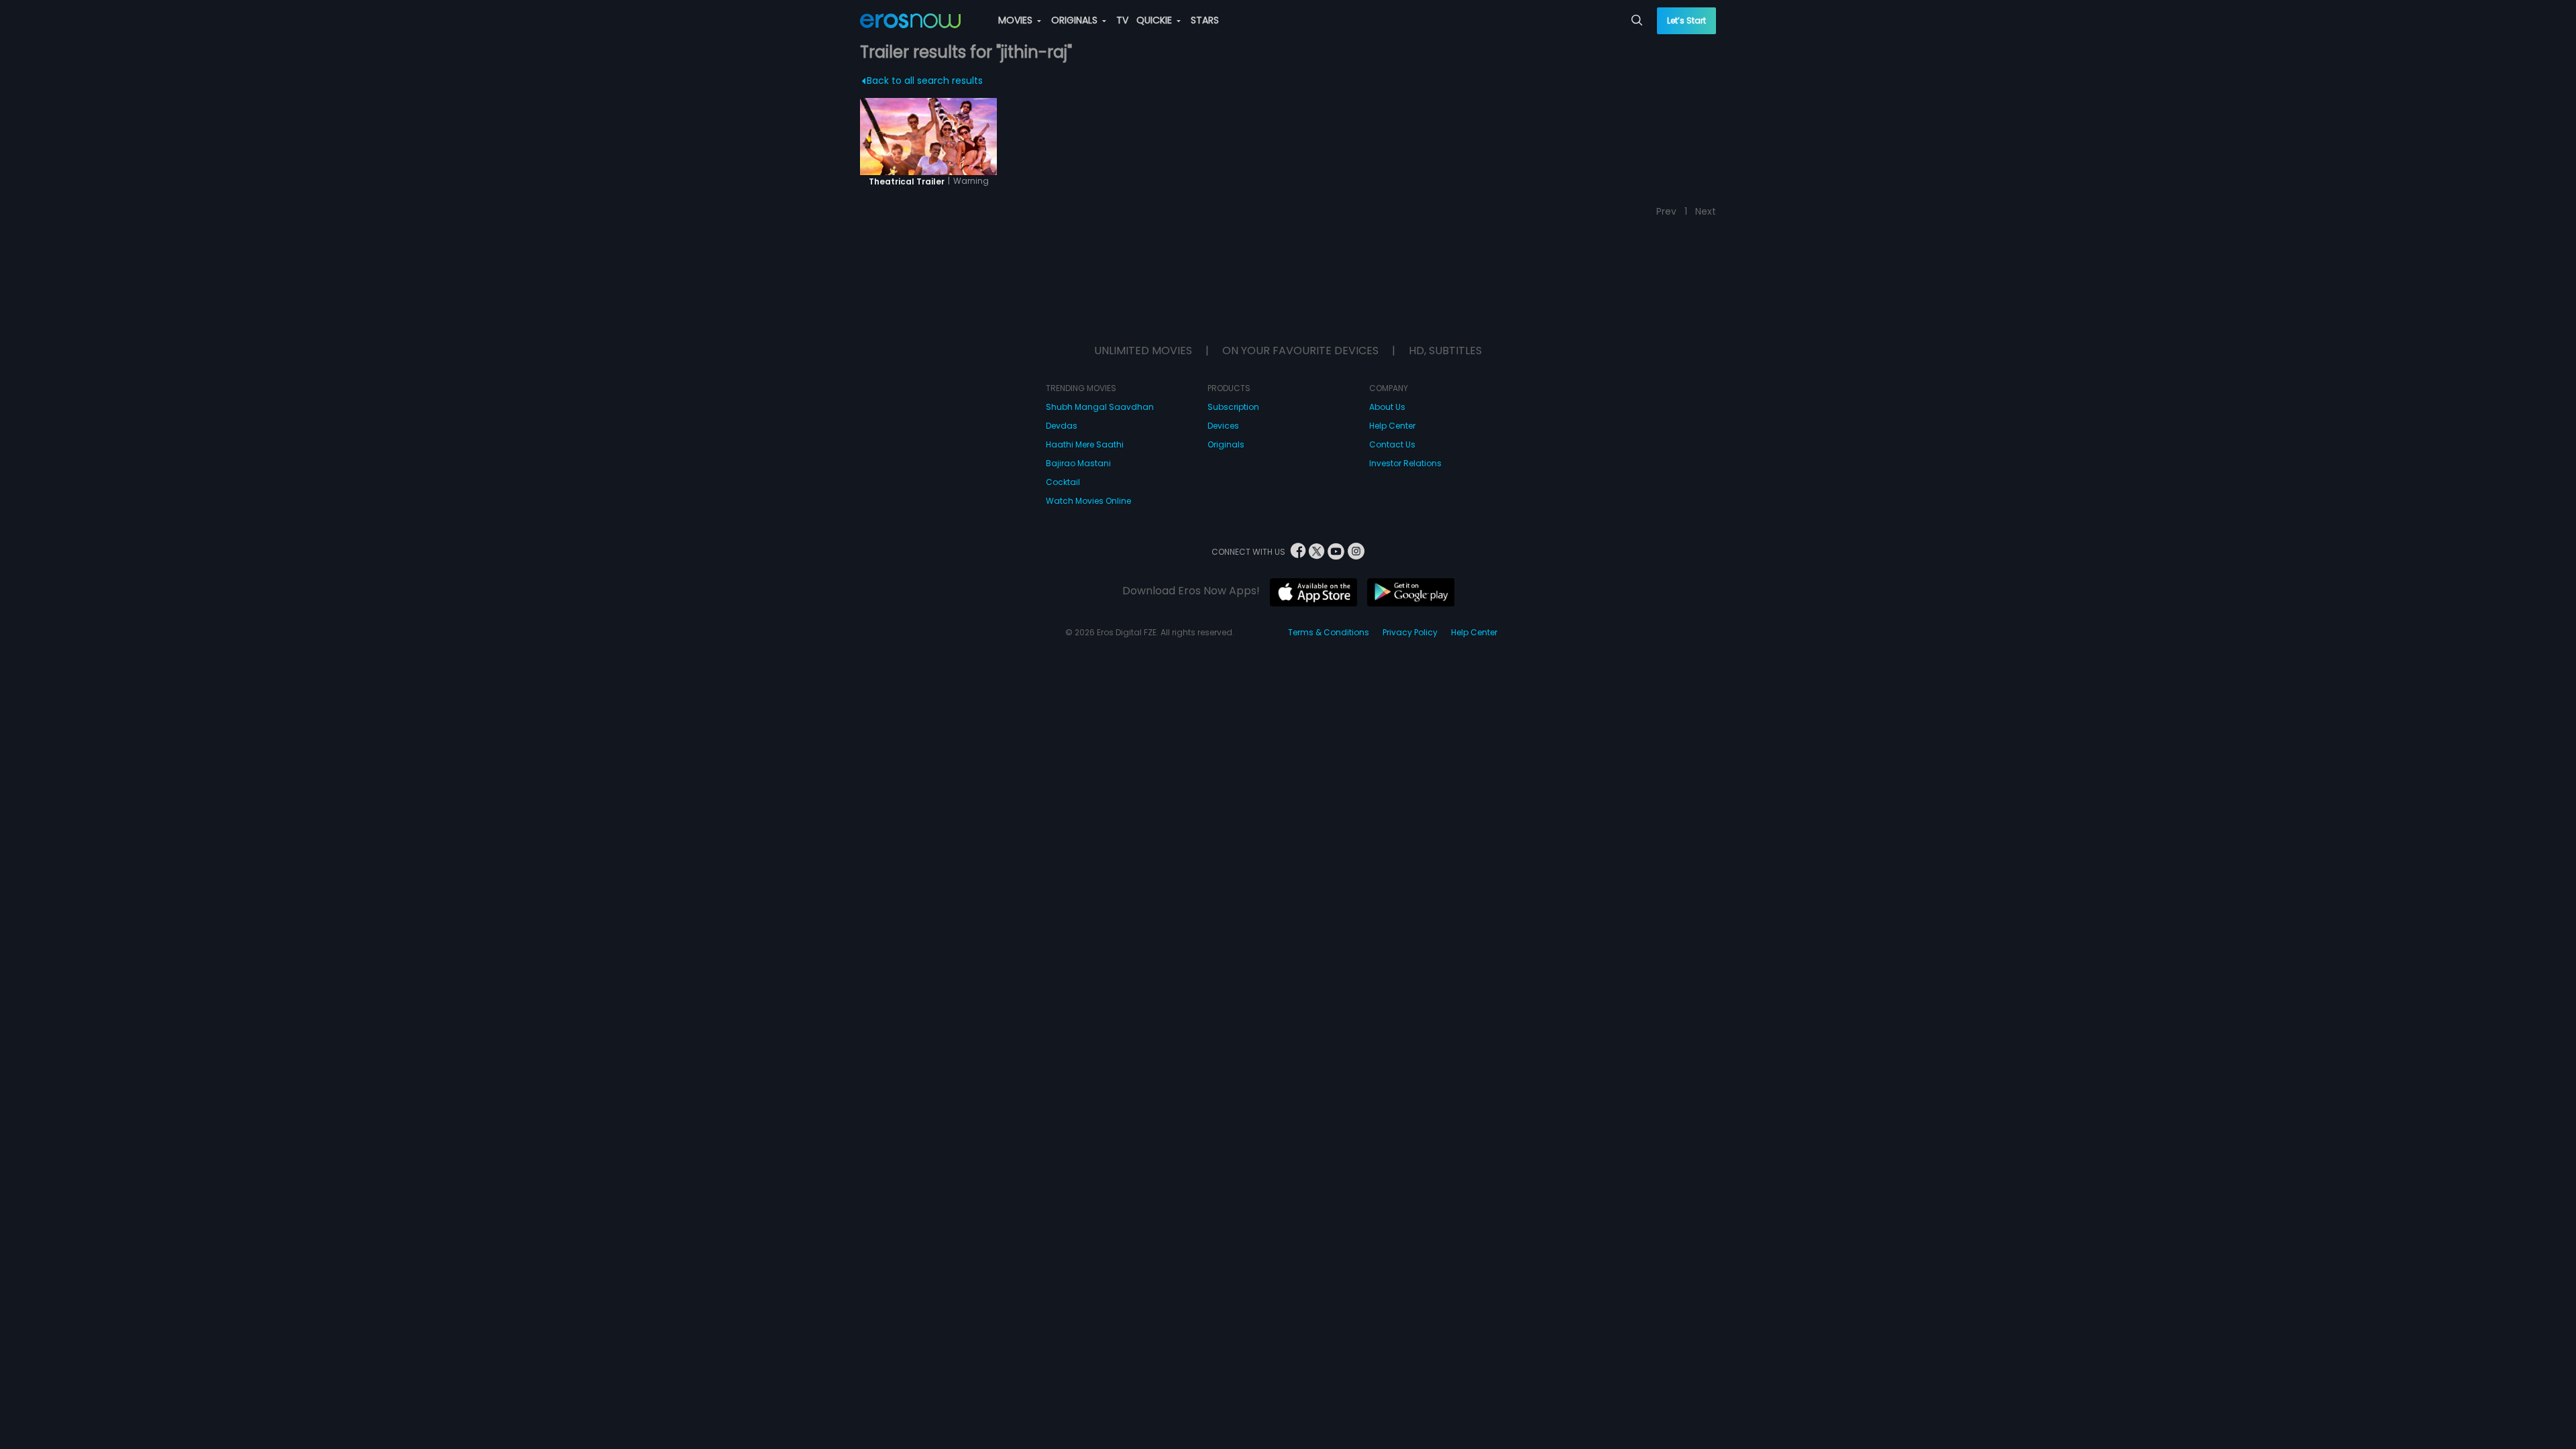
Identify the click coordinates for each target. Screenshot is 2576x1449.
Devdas (1062, 426)
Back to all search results (925, 80)
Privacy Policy (1410, 632)
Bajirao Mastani (1078, 463)
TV (1122, 20)
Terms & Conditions (1329, 632)
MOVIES (1017, 20)
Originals (1226, 444)
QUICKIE (1156, 20)
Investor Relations (1405, 463)
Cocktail (1063, 482)
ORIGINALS (1076, 20)
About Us (1387, 407)
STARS (1205, 20)
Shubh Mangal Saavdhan (1100, 407)
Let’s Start (1686, 20)
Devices (1223, 426)
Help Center (1392, 426)
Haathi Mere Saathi (1085, 444)
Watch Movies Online (1088, 501)
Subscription (1233, 407)
